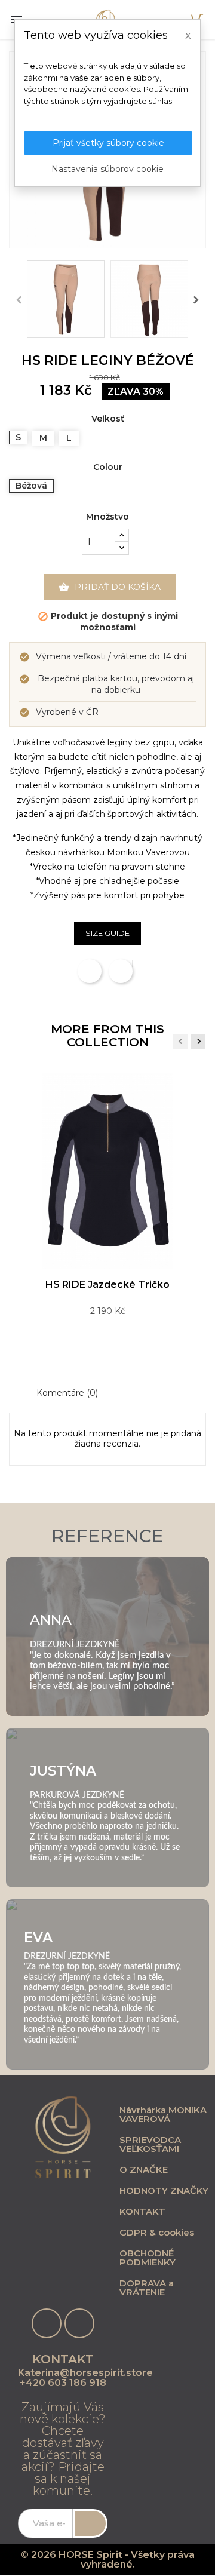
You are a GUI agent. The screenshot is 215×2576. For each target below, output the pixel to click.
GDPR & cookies (157, 2232)
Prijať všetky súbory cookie (108, 143)
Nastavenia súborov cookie (107, 169)
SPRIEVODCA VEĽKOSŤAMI (150, 2144)
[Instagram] (79, 2323)
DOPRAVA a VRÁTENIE (147, 2288)
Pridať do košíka (110, 587)
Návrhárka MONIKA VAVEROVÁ (163, 2114)
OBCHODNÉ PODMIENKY (148, 2258)
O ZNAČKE (144, 2170)
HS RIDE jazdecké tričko (107, 1284)
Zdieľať (90, 971)
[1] (90, 2523)
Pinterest (132, 964)
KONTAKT (142, 2211)
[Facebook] (47, 2323)
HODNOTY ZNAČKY (164, 2190)
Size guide (107, 933)
